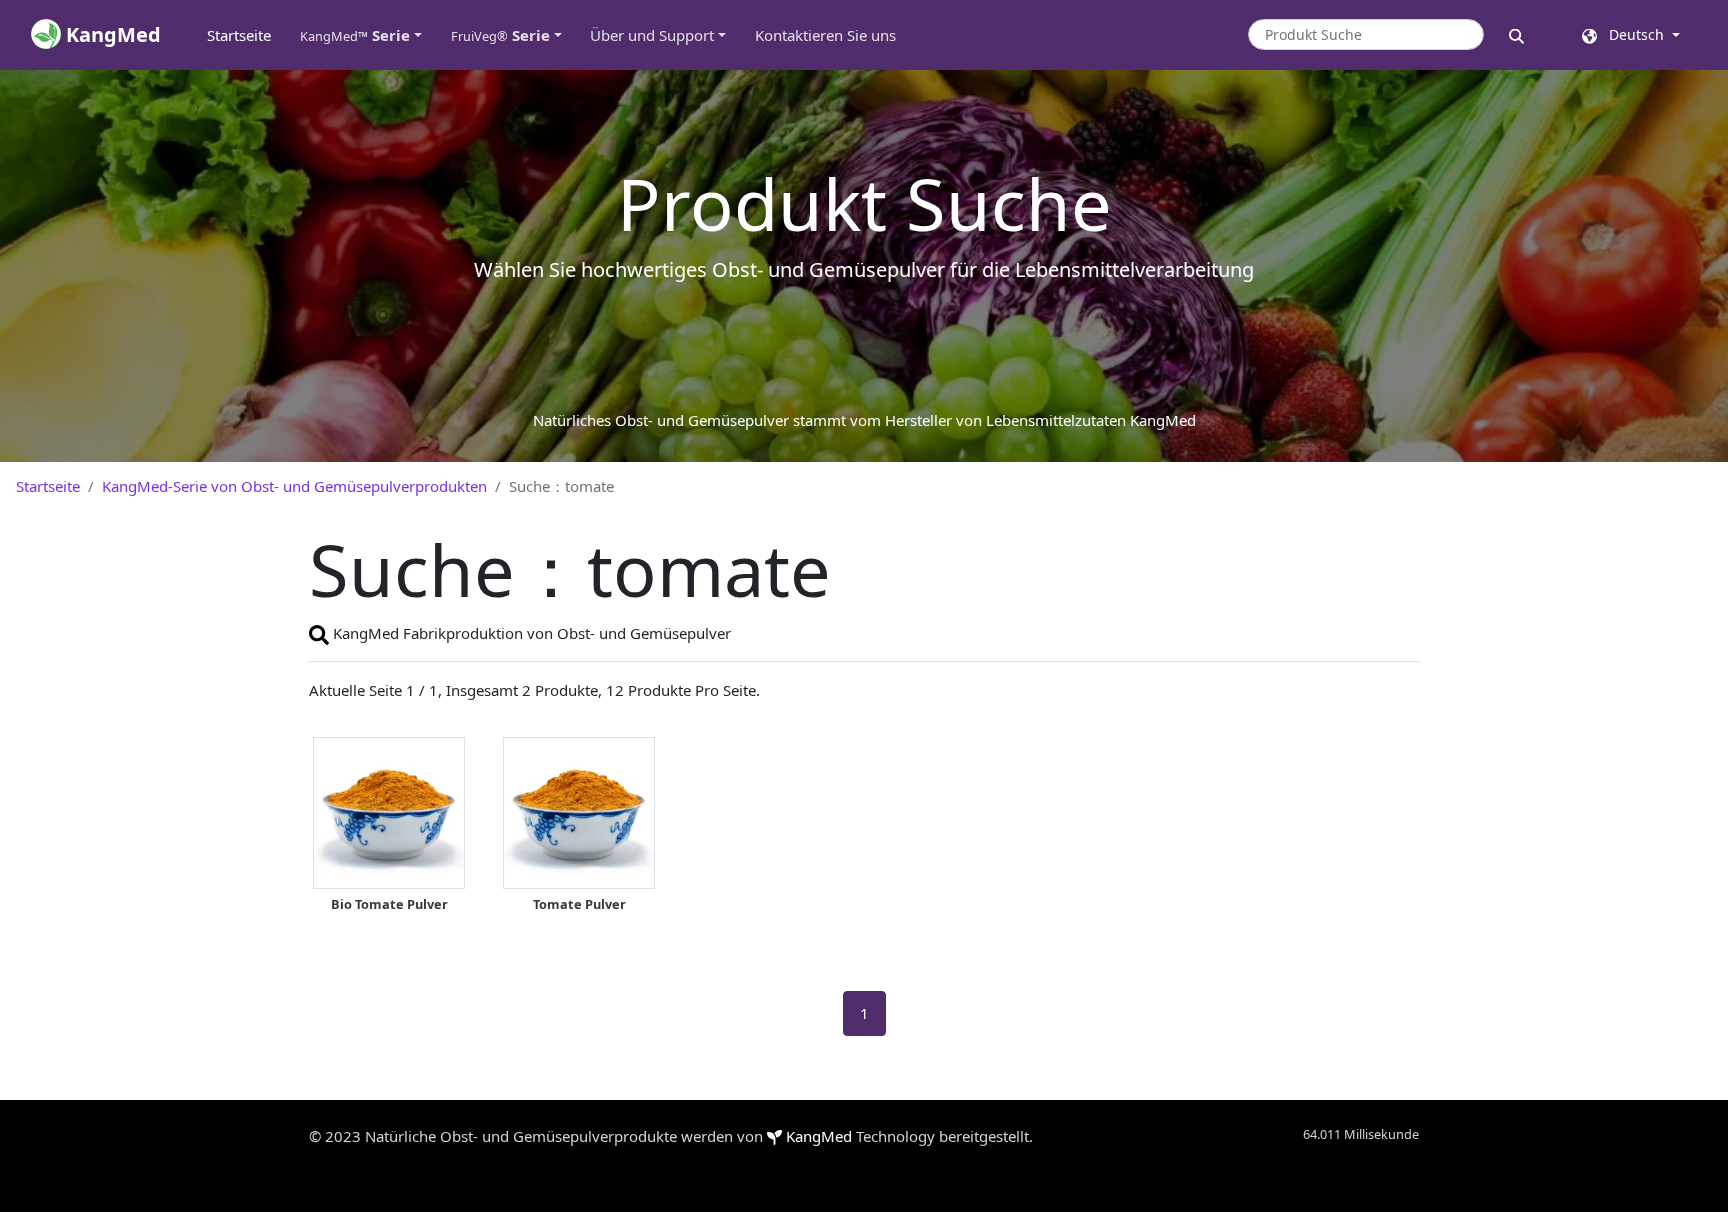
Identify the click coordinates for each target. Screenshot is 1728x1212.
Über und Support (652, 35)
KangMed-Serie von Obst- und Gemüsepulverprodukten (294, 486)
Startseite (246, 35)
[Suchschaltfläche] (1516, 34)
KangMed (819, 1136)
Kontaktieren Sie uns (825, 35)
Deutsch (1632, 34)
